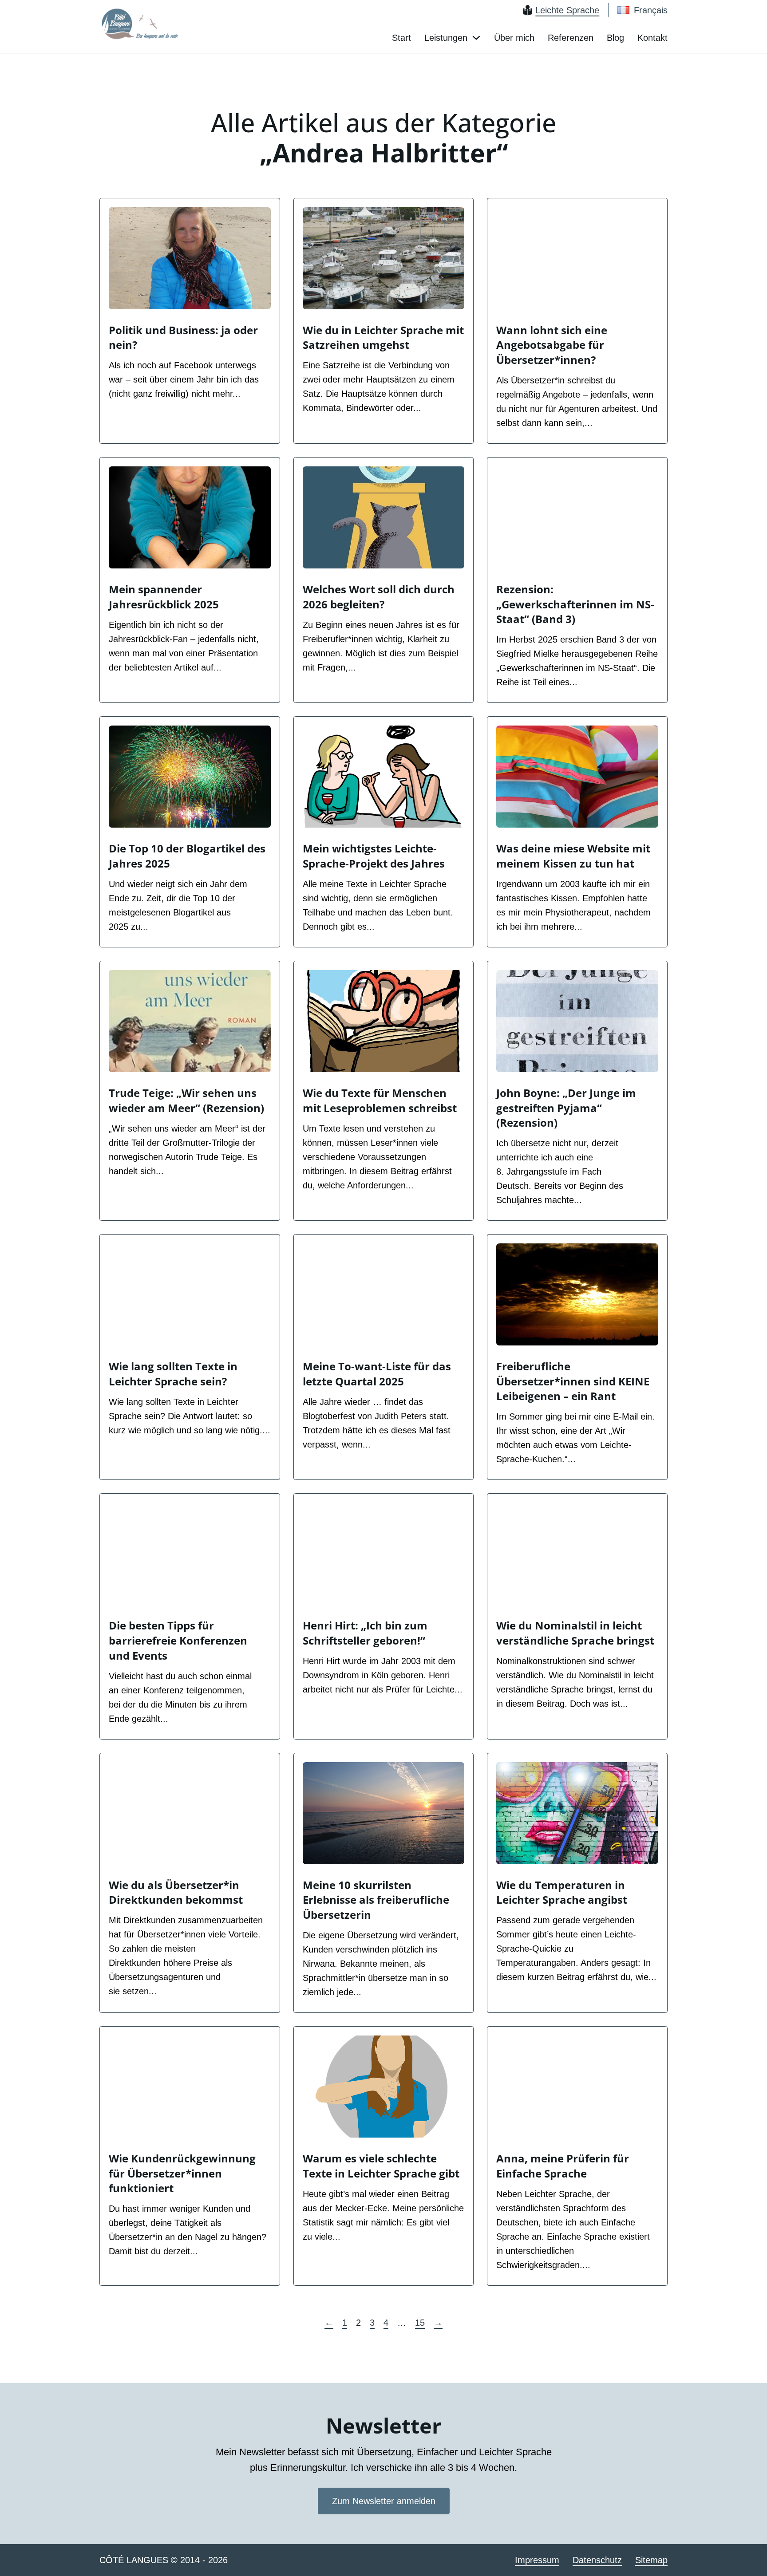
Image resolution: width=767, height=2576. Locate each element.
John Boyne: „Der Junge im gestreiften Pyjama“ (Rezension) (566, 1108)
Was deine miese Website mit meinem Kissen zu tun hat (573, 856)
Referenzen (571, 38)
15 (420, 2323)
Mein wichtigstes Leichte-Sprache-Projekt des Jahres (374, 856)
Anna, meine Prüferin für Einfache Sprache (563, 2166)
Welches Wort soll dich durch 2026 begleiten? (379, 597)
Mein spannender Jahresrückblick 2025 (164, 597)
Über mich (514, 38)
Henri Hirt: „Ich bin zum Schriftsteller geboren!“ (365, 1633)
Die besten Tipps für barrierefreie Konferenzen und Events (178, 1640)
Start (401, 38)
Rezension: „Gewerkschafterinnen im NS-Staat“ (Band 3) (575, 604)
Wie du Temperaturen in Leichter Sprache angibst (562, 1892)
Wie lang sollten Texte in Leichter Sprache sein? (173, 1374)
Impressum (537, 2560)
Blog (615, 38)
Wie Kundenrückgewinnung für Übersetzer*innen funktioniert (182, 2173)
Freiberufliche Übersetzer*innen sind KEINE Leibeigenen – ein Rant (573, 1381)
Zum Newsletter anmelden (384, 2501)
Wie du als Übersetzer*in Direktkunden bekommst (176, 1892)
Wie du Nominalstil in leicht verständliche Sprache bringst (575, 1633)
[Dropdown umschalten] (476, 38)
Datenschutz (597, 2560)
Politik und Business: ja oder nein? (183, 337)
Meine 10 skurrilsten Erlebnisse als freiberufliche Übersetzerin (376, 1900)
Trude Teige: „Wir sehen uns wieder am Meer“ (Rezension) (186, 1100)
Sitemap (651, 2560)
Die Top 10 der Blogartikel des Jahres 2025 (187, 856)
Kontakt (652, 38)
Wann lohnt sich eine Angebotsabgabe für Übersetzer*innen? (552, 345)
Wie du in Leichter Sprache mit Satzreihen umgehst (383, 337)
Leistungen (446, 38)
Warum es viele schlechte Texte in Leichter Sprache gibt (381, 2166)
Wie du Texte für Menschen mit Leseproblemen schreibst (380, 1100)
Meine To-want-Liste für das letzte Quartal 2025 (377, 1374)
